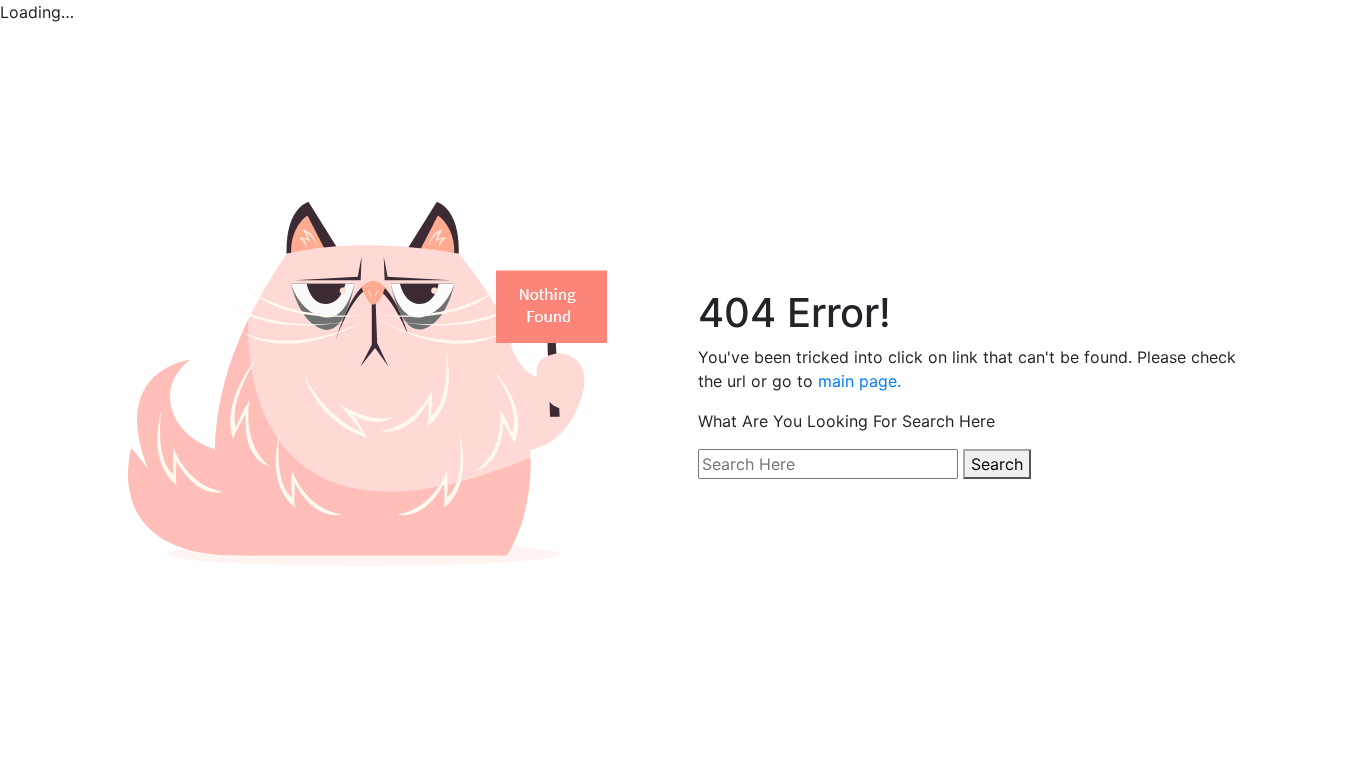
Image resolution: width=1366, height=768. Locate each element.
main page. (859, 381)
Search (997, 464)
